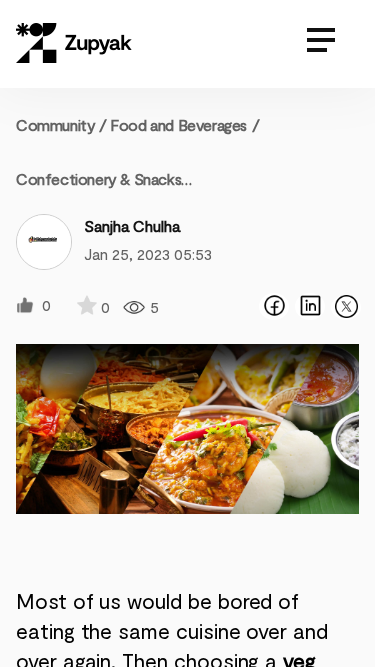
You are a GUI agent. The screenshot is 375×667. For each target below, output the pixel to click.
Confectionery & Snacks (98, 178)
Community (61, 124)
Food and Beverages (178, 124)
